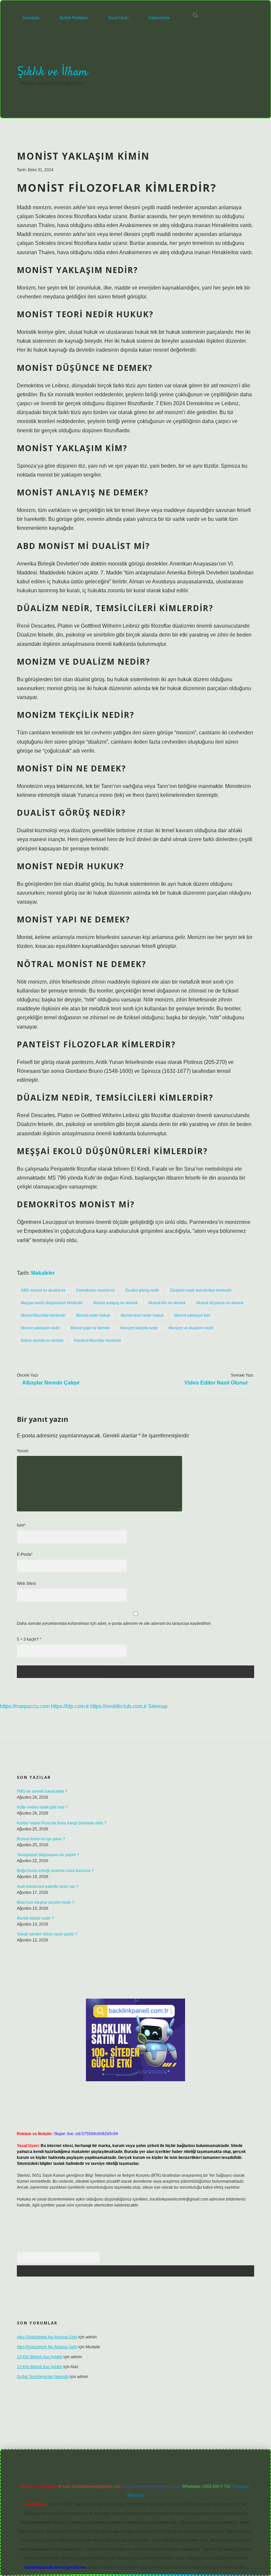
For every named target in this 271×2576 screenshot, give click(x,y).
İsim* (21, 1525)
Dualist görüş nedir (142, 1290)
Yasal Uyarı (118, 18)
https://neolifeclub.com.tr (118, 1706)
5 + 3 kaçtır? (29, 1639)
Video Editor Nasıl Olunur (216, 1383)
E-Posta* (25, 1554)
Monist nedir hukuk (93, 1315)
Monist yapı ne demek (90, 1328)
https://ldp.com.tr (70, 1706)
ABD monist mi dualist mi (43, 1290)
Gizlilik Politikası (74, 18)
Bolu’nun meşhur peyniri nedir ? (46, 1902)
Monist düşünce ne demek (220, 1303)
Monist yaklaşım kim (192, 1315)
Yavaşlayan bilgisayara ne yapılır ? (48, 1855)
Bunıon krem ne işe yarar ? (41, 1839)
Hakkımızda (159, 18)
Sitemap (158, 1706)
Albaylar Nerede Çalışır (51, 1383)
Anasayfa (31, 18)
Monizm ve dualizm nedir (191, 1328)
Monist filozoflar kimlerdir (43, 1315)
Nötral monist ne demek (42, 1341)
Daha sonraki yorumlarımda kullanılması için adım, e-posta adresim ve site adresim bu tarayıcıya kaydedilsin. (114, 1623)
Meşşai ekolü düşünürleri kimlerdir (52, 1303)
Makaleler (43, 1273)
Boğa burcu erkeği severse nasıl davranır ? (55, 1871)
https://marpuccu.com (25, 1706)
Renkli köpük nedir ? (35, 1918)
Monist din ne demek (167, 1303)
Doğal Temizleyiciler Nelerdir (43, 2377)
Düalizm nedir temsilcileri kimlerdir (201, 1290)
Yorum (23, 1451)
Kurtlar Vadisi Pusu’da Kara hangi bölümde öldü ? (62, 1823)
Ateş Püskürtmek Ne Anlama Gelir (47, 2337)
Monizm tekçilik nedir (139, 1328)
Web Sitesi (26, 1583)
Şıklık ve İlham (52, 72)
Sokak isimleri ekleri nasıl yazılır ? (47, 1934)
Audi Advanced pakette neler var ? (48, 1887)
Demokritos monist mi (95, 1290)
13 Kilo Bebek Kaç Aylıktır (40, 2357)
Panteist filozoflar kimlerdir (98, 1341)
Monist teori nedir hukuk (142, 1315)
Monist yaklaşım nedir (40, 1328)
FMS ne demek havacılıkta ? (42, 1791)
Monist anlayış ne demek (116, 1303)
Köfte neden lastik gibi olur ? (42, 1807)
